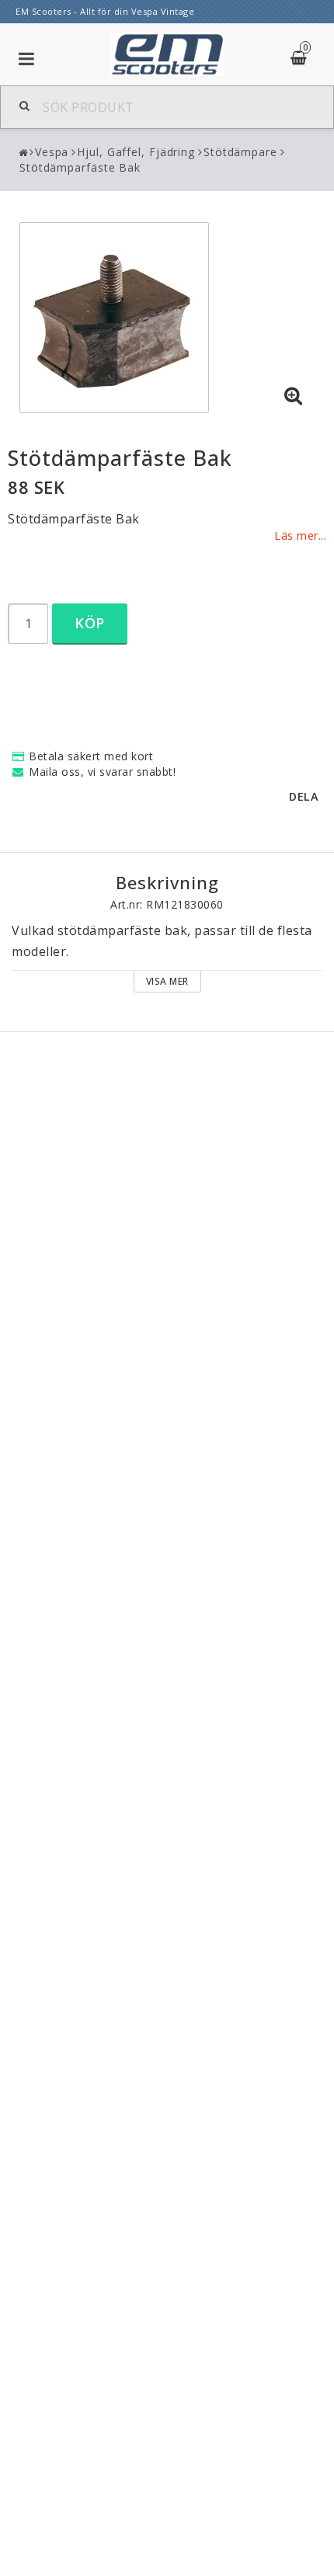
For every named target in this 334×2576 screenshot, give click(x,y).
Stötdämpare (240, 152)
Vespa (52, 152)
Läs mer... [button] (300, 535)
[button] (294, 396)
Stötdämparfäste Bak (80, 167)
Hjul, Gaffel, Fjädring (136, 152)
